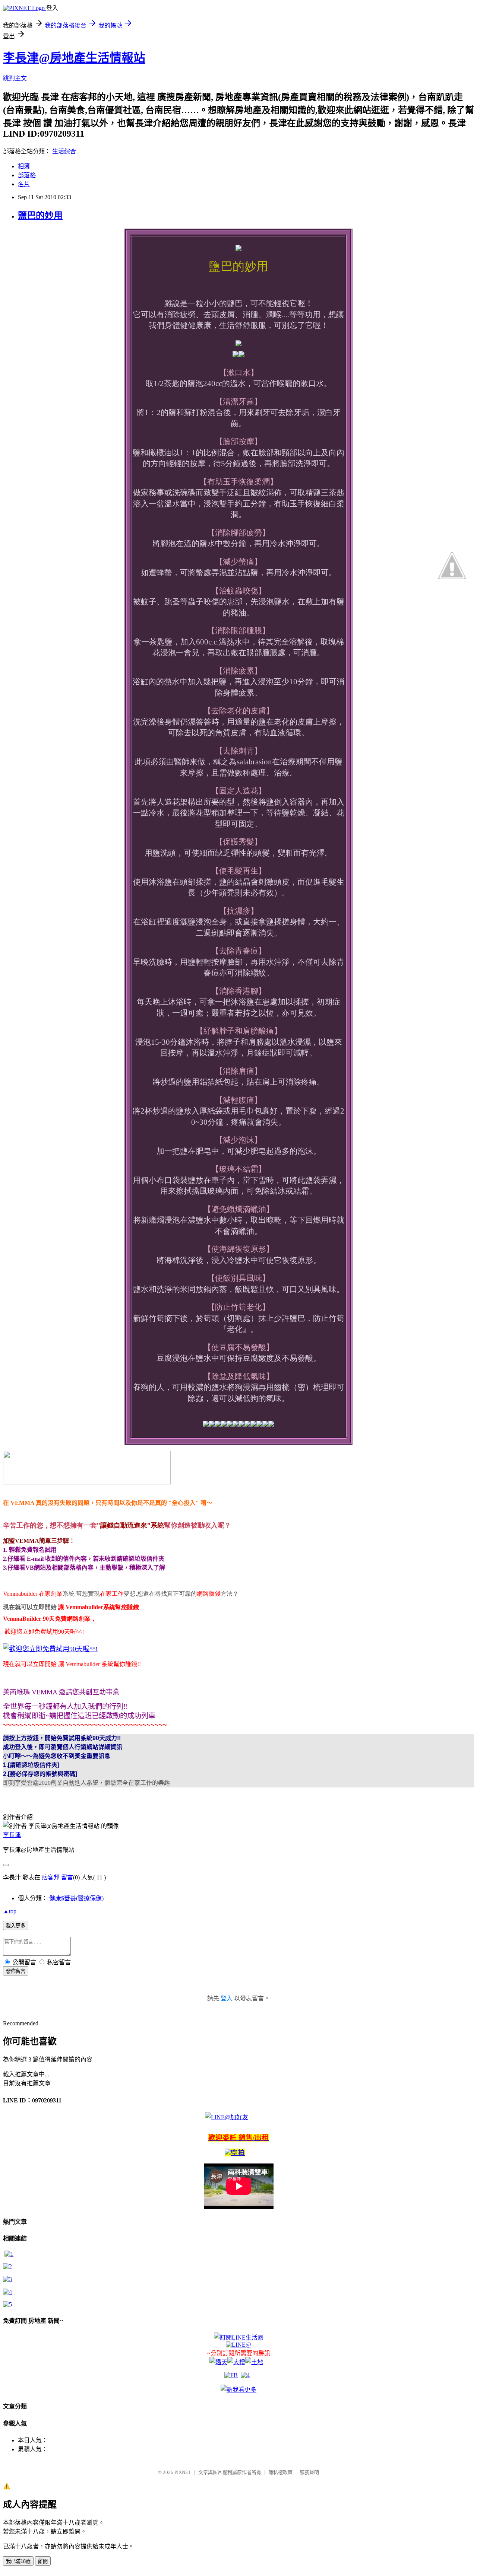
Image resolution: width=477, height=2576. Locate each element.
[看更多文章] (7, 2292)
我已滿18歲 (18, 2561)
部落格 (27, 175)
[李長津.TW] (238, 2390)
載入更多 (16, 1926)
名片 (24, 184)
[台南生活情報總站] (239, 2338)
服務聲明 (309, 2472)
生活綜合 (64, 151)
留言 (67, 1877)
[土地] (254, 2362)
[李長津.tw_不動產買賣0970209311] (7, 2304)
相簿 (24, 166)
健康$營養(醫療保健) (76, 1898)
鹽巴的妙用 (40, 216)
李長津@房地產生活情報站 (74, 58)
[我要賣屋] (7, 2266)
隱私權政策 (280, 2472)
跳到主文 (15, 78)
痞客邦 (51, 1877)
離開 (43, 2561)
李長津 (12, 1835)
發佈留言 (16, 1971)
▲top (10, 1911)
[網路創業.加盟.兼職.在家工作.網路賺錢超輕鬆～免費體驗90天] (87, 1482)
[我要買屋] (9, 2254)
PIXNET (183, 2472)
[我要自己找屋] (7, 2279)
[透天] (218, 2362)
